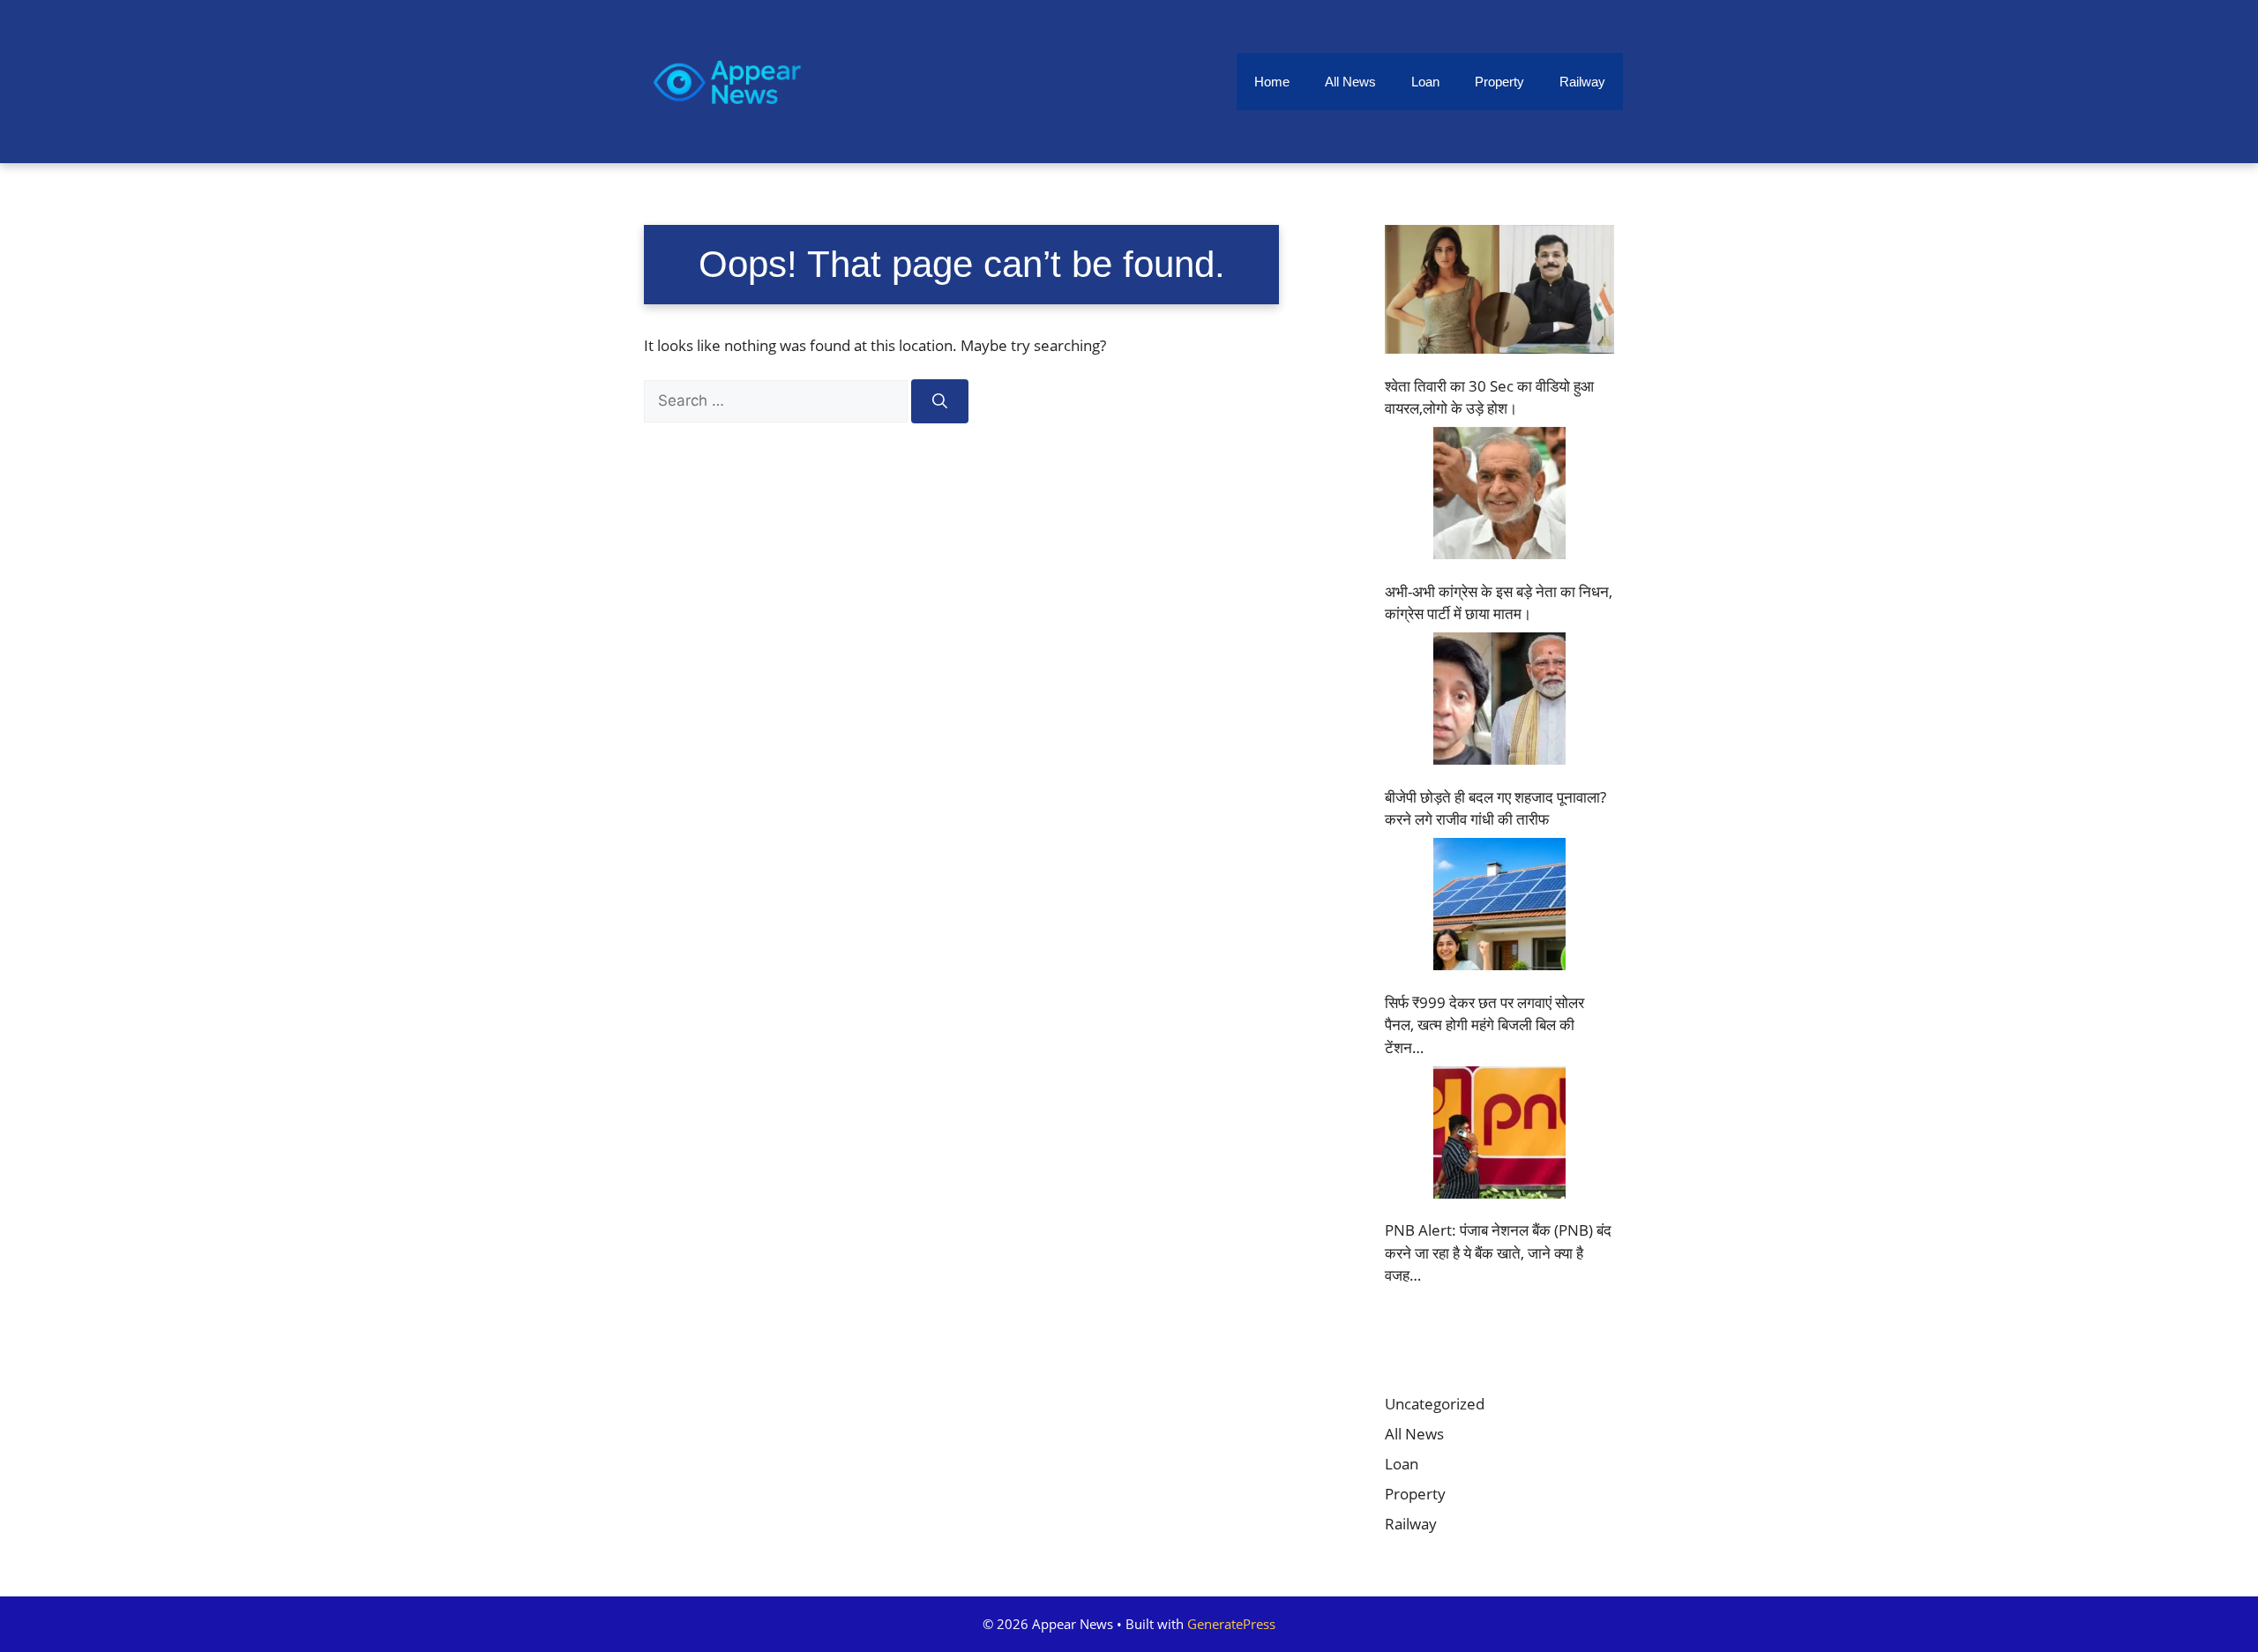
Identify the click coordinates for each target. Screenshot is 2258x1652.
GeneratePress (1231, 1624)
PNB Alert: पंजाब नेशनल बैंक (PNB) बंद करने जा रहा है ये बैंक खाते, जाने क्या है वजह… (1498, 1252)
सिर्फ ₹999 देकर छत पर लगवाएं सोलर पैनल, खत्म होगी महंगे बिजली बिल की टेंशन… (1484, 1025)
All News (1350, 82)
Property (1499, 82)
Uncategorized (1435, 1404)
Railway (1582, 82)
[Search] (940, 401)
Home (1272, 82)
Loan (1425, 82)
